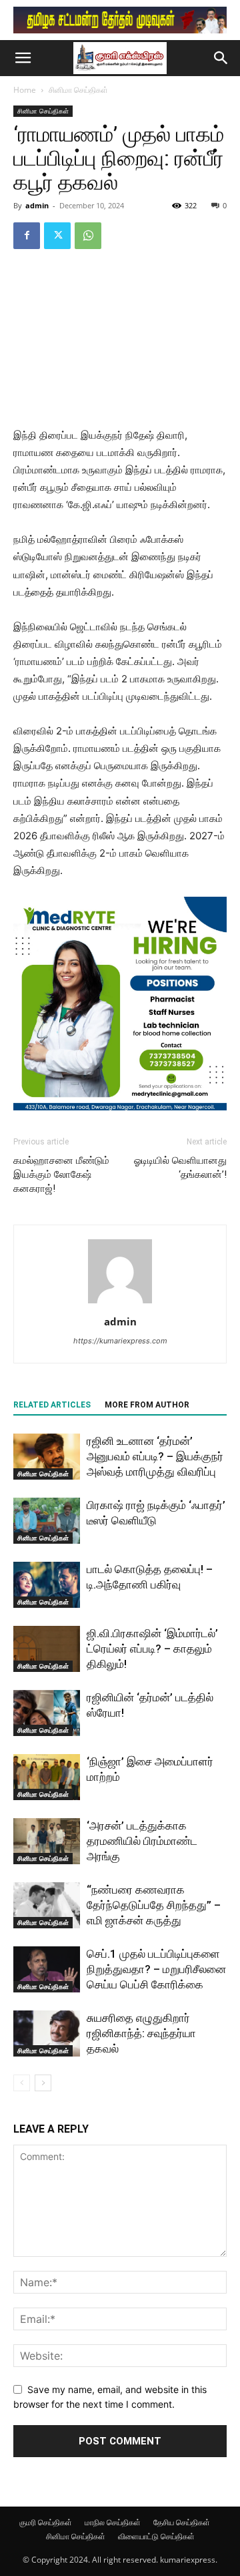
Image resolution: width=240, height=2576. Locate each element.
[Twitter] (57, 236)
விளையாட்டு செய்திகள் (156, 2536)
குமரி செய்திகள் (46, 2522)
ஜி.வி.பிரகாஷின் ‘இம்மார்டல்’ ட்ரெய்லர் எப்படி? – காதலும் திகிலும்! (152, 1649)
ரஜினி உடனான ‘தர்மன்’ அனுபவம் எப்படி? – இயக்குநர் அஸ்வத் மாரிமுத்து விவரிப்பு (155, 1456)
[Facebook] (27, 236)
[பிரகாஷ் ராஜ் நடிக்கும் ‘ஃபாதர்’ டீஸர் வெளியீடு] (47, 1521)
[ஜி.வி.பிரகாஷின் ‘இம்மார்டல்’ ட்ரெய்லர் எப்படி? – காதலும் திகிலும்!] (47, 1649)
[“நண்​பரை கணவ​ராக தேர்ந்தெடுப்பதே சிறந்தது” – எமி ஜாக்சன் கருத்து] (47, 1905)
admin (37, 205)
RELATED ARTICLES (52, 1405)
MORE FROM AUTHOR (147, 1405)
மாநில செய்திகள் (113, 2522)
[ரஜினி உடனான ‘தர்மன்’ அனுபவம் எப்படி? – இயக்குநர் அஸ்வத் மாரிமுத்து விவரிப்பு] (47, 1457)
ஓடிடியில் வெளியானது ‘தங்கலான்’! (180, 1167)
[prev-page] (22, 2083)
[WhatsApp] (88, 236)
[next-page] (43, 2083)
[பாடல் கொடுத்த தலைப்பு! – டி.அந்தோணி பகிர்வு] (47, 1585)
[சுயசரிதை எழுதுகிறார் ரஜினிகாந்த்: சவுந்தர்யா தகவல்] (47, 2033)
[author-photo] (120, 1303)
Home (25, 90)
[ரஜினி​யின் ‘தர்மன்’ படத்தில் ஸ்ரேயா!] (47, 1713)
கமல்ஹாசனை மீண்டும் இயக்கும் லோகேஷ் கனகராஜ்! (61, 1174)
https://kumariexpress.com (120, 1341)
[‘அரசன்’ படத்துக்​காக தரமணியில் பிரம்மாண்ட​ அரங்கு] (47, 1841)
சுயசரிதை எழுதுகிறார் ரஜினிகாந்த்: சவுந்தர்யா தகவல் (141, 2033)
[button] (23, 58)
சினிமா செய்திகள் (78, 90)
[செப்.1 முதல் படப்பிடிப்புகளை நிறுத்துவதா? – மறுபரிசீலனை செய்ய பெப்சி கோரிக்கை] (47, 1969)
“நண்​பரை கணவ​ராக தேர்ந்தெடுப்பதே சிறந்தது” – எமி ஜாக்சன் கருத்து (154, 1905)
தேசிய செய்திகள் (182, 2522)
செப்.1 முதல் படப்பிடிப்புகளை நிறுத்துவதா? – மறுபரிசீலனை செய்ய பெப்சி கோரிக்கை (156, 1969)
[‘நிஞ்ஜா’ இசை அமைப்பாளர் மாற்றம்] (47, 1777)
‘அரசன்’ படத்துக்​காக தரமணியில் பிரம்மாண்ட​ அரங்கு (142, 1841)
